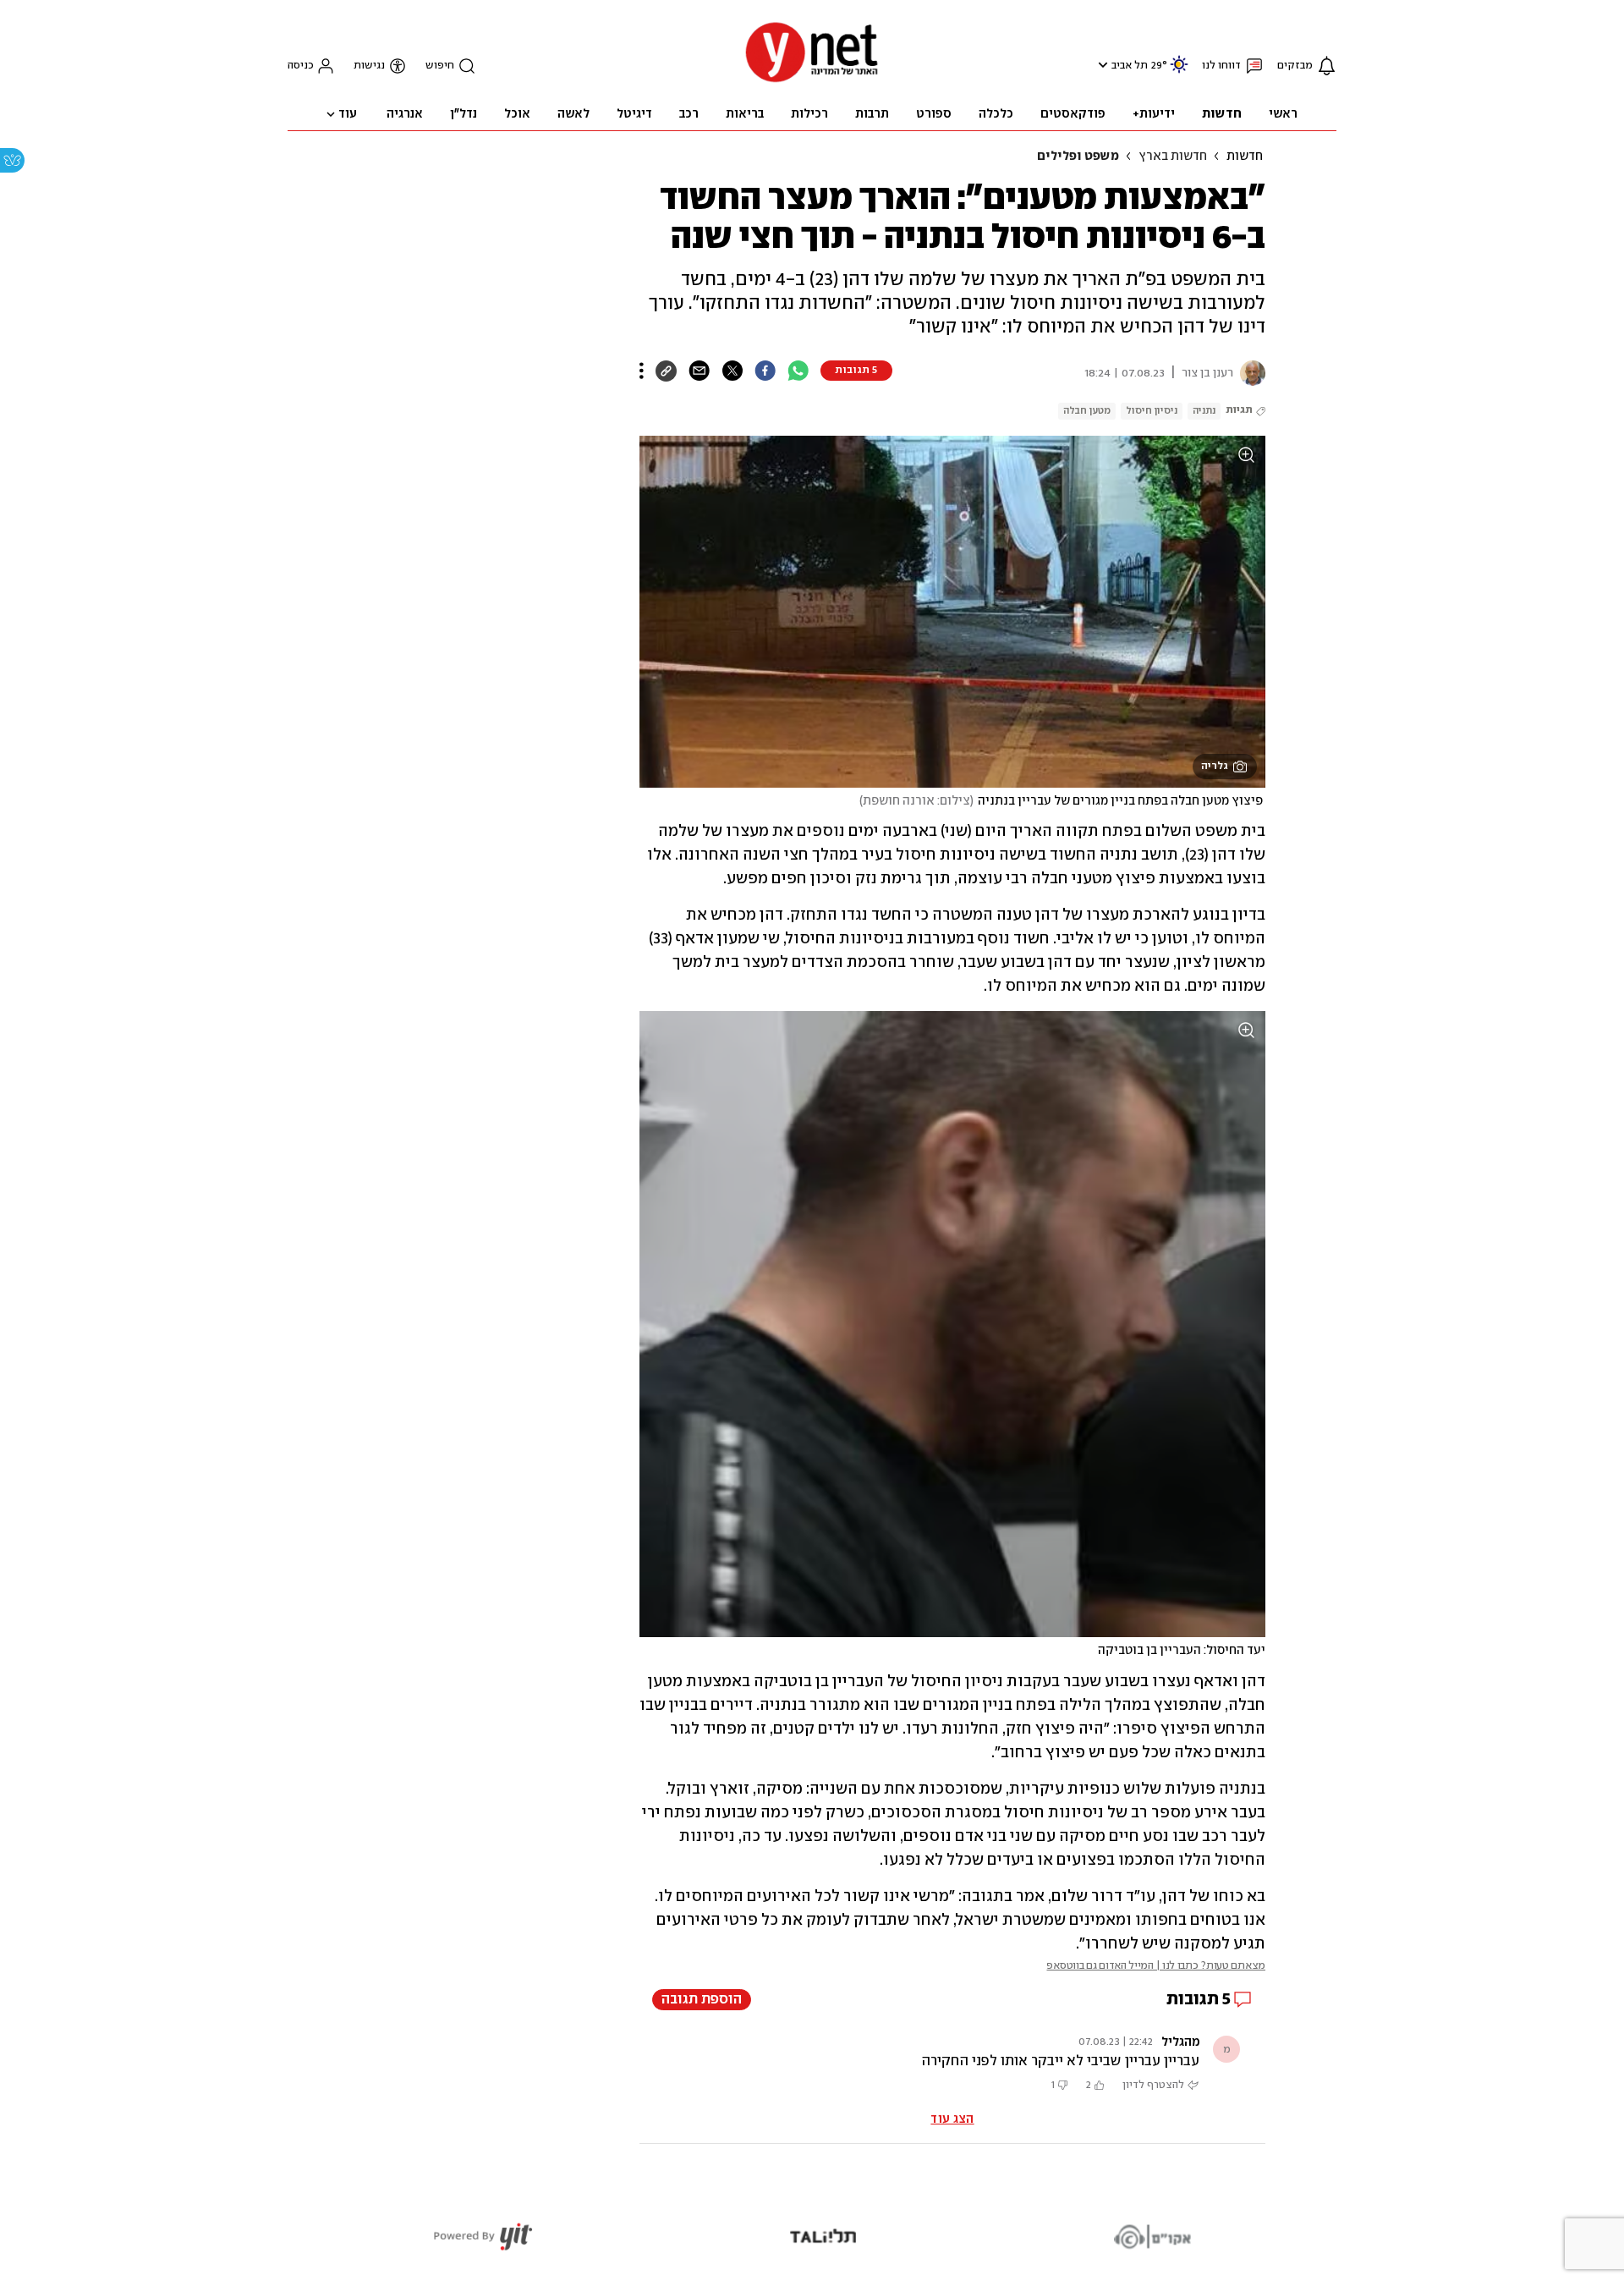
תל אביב (1130, 66)
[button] (1101, 65)
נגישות (369, 66)
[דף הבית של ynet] (812, 81)
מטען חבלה (1087, 411)
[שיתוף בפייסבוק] (765, 371)
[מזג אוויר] (1179, 71)
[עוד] (642, 371)
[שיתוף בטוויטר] (732, 371)
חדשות (1245, 157)
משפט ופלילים (1078, 157)
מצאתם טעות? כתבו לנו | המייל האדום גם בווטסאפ (1156, 1966)
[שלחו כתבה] (699, 371)
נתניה (1204, 411)
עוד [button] (348, 114)
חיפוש (440, 66)
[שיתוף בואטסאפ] (798, 371)
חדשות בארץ (1173, 157)
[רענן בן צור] (1249, 373)
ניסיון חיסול (1152, 411)
